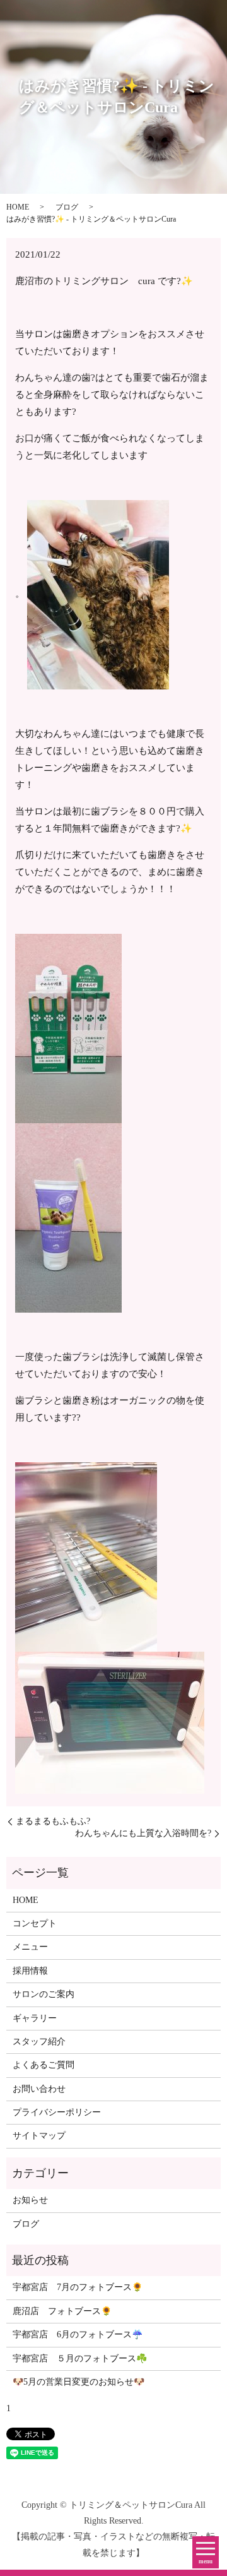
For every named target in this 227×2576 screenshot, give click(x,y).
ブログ (67, 207)
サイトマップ (39, 2136)
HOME (18, 207)
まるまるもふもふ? (53, 1821)
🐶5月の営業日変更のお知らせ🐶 (79, 2382)
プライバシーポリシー (57, 2112)
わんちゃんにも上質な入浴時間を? (143, 1833)
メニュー (30, 1947)
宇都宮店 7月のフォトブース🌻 (78, 2287)
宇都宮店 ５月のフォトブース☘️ (80, 2358)
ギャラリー (35, 2018)
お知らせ (30, 2200)
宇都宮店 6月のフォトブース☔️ (78, 2334)
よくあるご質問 (44, 2065)
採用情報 (30, 1971)
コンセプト (35, 1923)
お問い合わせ (39, 2089)
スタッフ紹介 (39, 2042)
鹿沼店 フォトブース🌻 (62, 2311)
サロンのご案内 (44, 1994)
